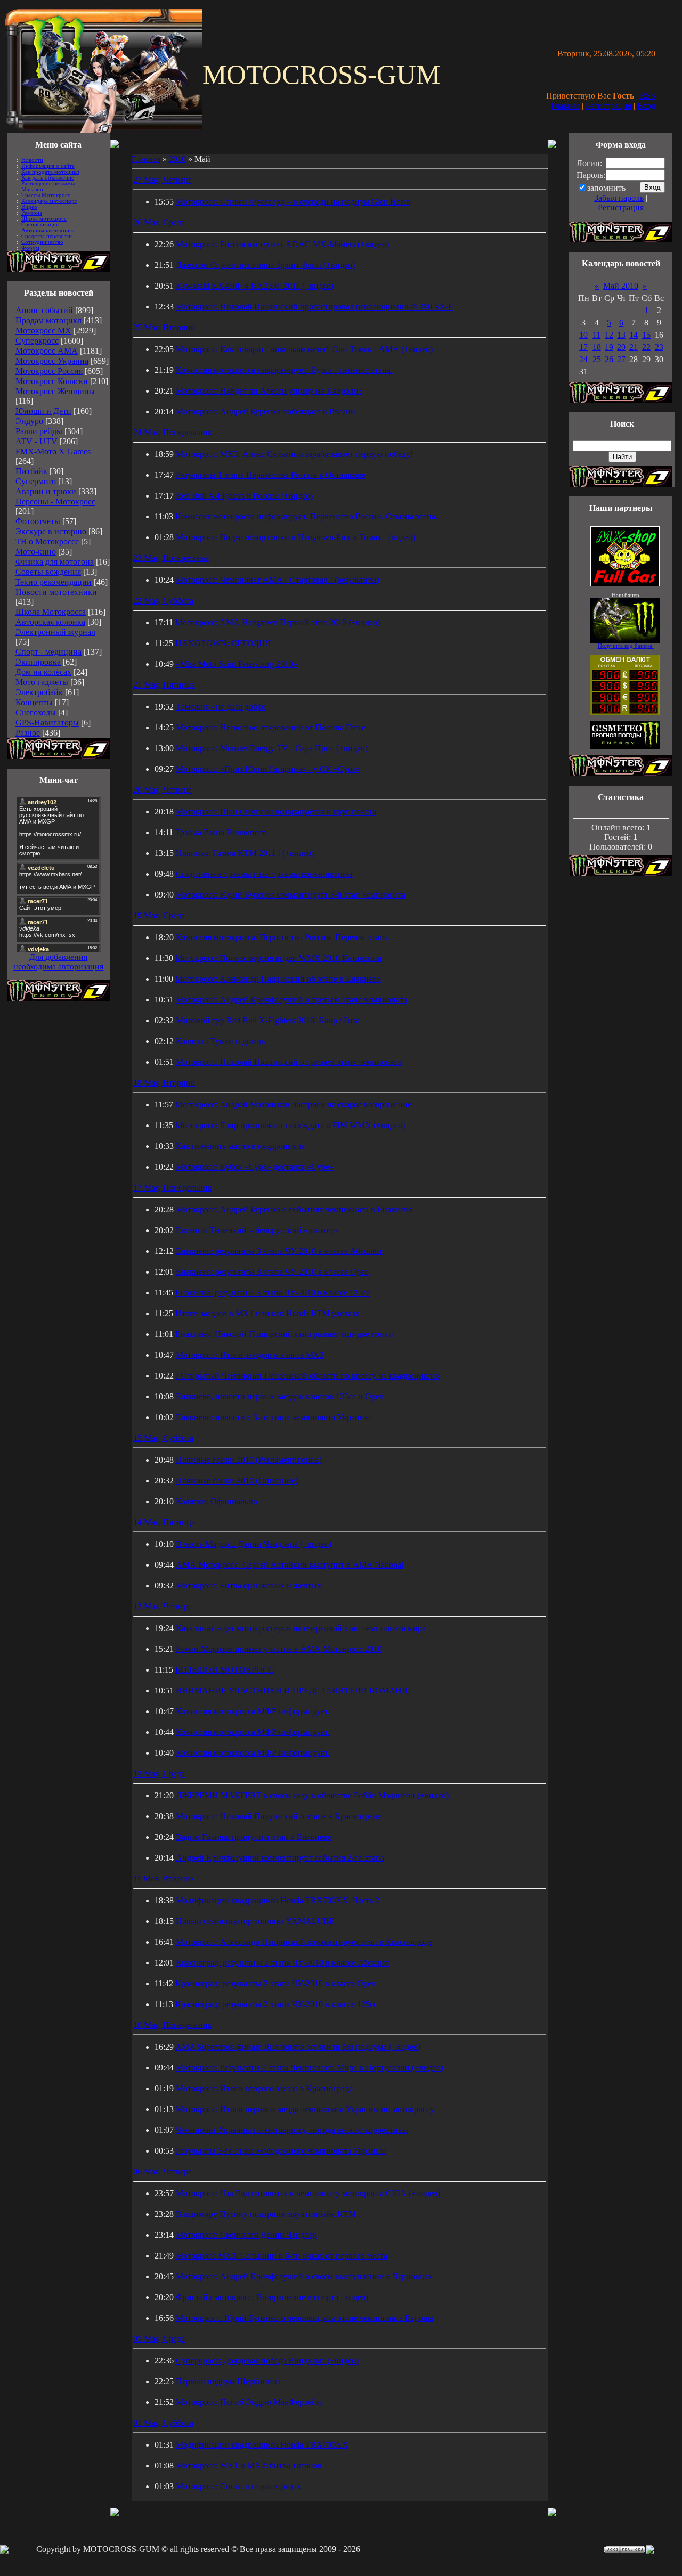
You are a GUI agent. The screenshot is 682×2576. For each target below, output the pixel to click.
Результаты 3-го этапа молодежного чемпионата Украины (281, 2151)
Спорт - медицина (48, 652)
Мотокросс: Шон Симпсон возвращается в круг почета (276, 812)
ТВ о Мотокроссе (47, 541)
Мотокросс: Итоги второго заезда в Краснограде (264, 2088)
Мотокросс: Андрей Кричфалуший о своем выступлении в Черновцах (304, 2276)
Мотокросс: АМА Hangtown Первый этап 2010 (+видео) (278, 622)
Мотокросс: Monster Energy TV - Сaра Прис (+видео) (272, 748)
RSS (648, 96)
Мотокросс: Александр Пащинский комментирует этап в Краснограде (304, 1942)
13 (621, 335)
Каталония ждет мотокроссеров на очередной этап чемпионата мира (301, 1628)
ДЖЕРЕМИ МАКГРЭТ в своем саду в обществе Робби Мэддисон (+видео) (312, 1795)
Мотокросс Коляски (52, 381)
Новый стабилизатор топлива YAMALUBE (255, 1921)
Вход (646, 106)
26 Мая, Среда (159, 222)
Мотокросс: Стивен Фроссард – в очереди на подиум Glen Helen (293, 202)
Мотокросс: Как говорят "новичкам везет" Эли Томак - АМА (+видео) (304, 349)
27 (621, 359)
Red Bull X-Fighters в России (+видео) (244, 496)
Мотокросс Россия (49, 371)
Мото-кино (36, 552)
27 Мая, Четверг (163, 180)
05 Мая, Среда (159, 2339)
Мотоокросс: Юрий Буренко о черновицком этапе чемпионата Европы (305, 2318)
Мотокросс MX (43, 331)
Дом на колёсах (43, 672)
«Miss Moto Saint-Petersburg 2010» (237, 664)
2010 (177, 159)
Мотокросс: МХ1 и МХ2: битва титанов (249, 2465)
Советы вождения (48, 572)
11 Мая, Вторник (164, 1878)
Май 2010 (621, 286)
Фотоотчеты (38, 521)
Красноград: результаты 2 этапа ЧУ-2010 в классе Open (275, 1983)
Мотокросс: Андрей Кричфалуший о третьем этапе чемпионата (291, 1000)
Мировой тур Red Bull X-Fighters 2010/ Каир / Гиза (268, 1020)
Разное (28, 733)
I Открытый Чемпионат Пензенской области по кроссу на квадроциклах (308, 1376)
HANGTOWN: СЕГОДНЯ (223, 643)
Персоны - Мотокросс (55, 502)
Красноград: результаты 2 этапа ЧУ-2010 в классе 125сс (276, 2004)
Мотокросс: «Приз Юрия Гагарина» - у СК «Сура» (268, 769)
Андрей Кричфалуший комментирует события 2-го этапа (280, 1858)
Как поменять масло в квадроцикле (240, 1146)
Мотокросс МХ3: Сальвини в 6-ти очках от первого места (282, 2256)
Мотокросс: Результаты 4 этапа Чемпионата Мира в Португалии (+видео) (310, 2068)
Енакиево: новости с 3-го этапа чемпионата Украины (273, 1417)
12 (609, 335)
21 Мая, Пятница (164, 685)
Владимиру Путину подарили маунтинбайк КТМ (266, 2214)
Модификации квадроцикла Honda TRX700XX (262, 2445)
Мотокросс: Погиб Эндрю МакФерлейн (249, 2402)
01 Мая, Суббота (163, 2423)
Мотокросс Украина (52, 361)
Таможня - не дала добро (221, 707)
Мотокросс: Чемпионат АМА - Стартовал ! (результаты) (278, 580)
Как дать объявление (48, 178)
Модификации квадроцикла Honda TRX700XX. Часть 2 (278, 1900)
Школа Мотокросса (51, 612)
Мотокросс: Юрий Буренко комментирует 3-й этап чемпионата (291, 895)
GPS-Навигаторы (47, 723)
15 (646, 335)
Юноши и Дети (43, 411)
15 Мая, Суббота (163, 1438)
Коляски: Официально (217, 1501)
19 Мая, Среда (159, 915)
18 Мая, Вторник (164, 1083)
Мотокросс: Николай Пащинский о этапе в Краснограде (278, 1816)
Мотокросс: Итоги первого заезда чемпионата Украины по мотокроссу (305, 2109)
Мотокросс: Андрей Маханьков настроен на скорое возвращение (293, 1104)
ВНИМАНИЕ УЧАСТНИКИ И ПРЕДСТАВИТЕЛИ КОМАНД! (293, 1690)
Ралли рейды (39, 431)
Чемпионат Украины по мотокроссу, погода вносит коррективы (292, 2130)
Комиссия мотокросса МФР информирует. (253, 1711)
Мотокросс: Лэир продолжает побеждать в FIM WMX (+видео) (290, 1125)
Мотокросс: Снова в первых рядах (238, 2486)
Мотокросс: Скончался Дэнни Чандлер (246, 2235)
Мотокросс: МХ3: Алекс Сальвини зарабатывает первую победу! (294, 454)
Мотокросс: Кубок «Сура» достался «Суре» (255, 1167)
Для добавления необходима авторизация (58, 962)
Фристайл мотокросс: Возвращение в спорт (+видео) (272, 2297)
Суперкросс (37, 341)
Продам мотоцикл (48, 320)
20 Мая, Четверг (163, 790)
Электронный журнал (55, 632)
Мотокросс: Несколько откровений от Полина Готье (271, 727)
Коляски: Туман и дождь (220, 1041)
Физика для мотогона (55, 562)
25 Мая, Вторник (164, 327)
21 (634, 347)
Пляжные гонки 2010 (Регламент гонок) (249, 1460)
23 (659, 347)
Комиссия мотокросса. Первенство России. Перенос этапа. (283, 937)
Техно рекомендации (54, 582)
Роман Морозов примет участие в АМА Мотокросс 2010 (279, 1649)
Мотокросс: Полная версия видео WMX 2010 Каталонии (279, 958)
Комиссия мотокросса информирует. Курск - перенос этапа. (284, 370)
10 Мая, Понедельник (173, 2025)
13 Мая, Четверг (163, 1606)
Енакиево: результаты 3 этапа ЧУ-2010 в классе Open (272, 1272)
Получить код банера (626, 646)
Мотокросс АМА (47, 351)
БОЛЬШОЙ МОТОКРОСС (225, 1670)
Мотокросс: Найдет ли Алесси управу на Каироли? (269, 391)
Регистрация (608, 106)
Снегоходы (36, 712)
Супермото (36, 481)
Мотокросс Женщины (55, 391)
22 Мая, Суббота (163, 601)
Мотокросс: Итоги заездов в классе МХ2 (250, 1355)
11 (596, 335)
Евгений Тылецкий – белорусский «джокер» (257, 1230)
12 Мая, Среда (159, 1774)
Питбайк (31, 471)
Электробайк (39, 692)
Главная (565, 106)
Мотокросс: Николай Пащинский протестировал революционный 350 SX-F (314, 307)
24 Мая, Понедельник (173, 432)
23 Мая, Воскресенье (171, 558)
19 (609, 347)
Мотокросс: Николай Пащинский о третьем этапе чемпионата (289, 1062)
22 (646, 347)
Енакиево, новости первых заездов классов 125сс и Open (280, 1396)
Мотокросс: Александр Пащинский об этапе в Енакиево (278, 979)
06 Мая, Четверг (163, 2171)
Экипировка (38, 662)
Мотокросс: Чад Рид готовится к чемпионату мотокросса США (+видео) (308, 2193)
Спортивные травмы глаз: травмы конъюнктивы (264, 874)
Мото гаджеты (42, 682)
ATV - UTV (36, 441)
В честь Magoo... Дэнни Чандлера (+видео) (254, 1544)
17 (583, 347)
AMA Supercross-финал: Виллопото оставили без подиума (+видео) (298, 2047)
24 (583, 359)
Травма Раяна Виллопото (221, 832)
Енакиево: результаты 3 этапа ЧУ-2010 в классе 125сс (273, 1293)
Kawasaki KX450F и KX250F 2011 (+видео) (255, 286)
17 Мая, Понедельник (173, 1188)
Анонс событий (44, 310)
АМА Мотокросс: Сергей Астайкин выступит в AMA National (290, 1565)
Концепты (34, 702)
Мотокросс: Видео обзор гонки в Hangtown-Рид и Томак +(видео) (295, 537)
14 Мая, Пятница (164, 1522)
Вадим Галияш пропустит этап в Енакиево (254, 1837)
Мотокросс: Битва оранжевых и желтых (249, 1585)
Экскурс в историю (51, 531)
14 (634, 335)
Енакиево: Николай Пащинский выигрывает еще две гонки (284, 1334)
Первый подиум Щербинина (228, 2381)
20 (621, 347)
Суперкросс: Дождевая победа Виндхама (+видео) (267, 2361)
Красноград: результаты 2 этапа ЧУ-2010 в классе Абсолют (283, 1963)
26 (609, 359)
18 (597, 347)
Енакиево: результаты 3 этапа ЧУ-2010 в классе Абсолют (279, 1251)
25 (597, 359)
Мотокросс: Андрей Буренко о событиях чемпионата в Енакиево (294, 1209)
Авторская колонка (50, 622)
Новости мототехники (56, 592)
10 (583, 335)
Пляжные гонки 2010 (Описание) (237, 1481)
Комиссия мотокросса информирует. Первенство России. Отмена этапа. (306, 516)
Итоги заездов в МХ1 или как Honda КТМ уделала (267, 1313)
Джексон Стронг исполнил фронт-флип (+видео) (265, 265)
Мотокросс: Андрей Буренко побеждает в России (266, 411)
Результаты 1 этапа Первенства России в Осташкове (271, 475)
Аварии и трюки (46, 491)
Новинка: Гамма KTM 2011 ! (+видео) (245, 853)
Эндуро (29, 421)
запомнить (606, 188)
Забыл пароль (619, 198)
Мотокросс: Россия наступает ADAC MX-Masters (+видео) (282, 244)
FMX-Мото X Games (53, 451)
